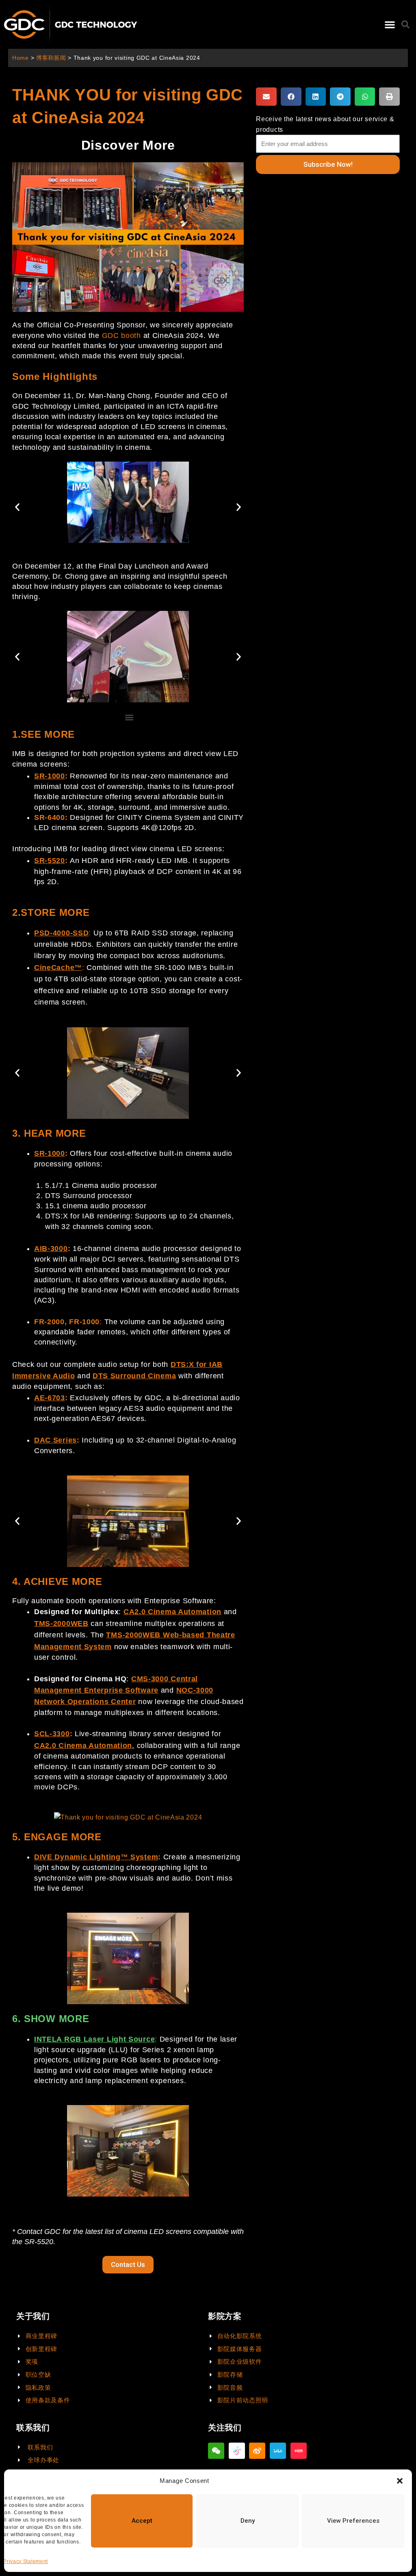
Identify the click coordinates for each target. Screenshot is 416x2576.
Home (21, 58)
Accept (142, 2521)
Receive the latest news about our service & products (325, 124)
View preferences (353, 2521)
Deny (248, 2521)
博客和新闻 (51, 58)
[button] (400, 2481)
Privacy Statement (26, 2561)
